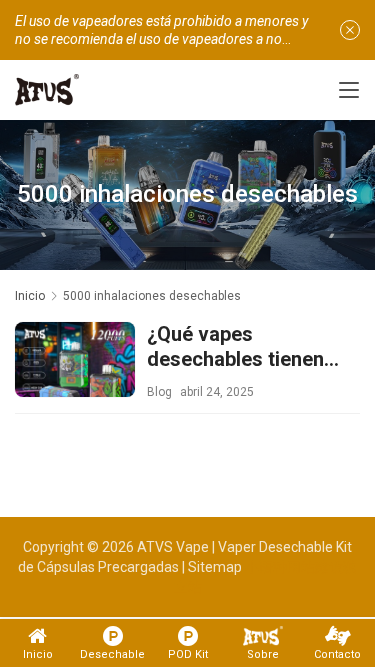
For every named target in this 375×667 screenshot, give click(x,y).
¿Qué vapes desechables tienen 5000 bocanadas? (235, 347)
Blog (159, 392)
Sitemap (215, 567)
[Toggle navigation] (349, 90)
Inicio (30, 296)
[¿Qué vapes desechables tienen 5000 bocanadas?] (75, 382)
